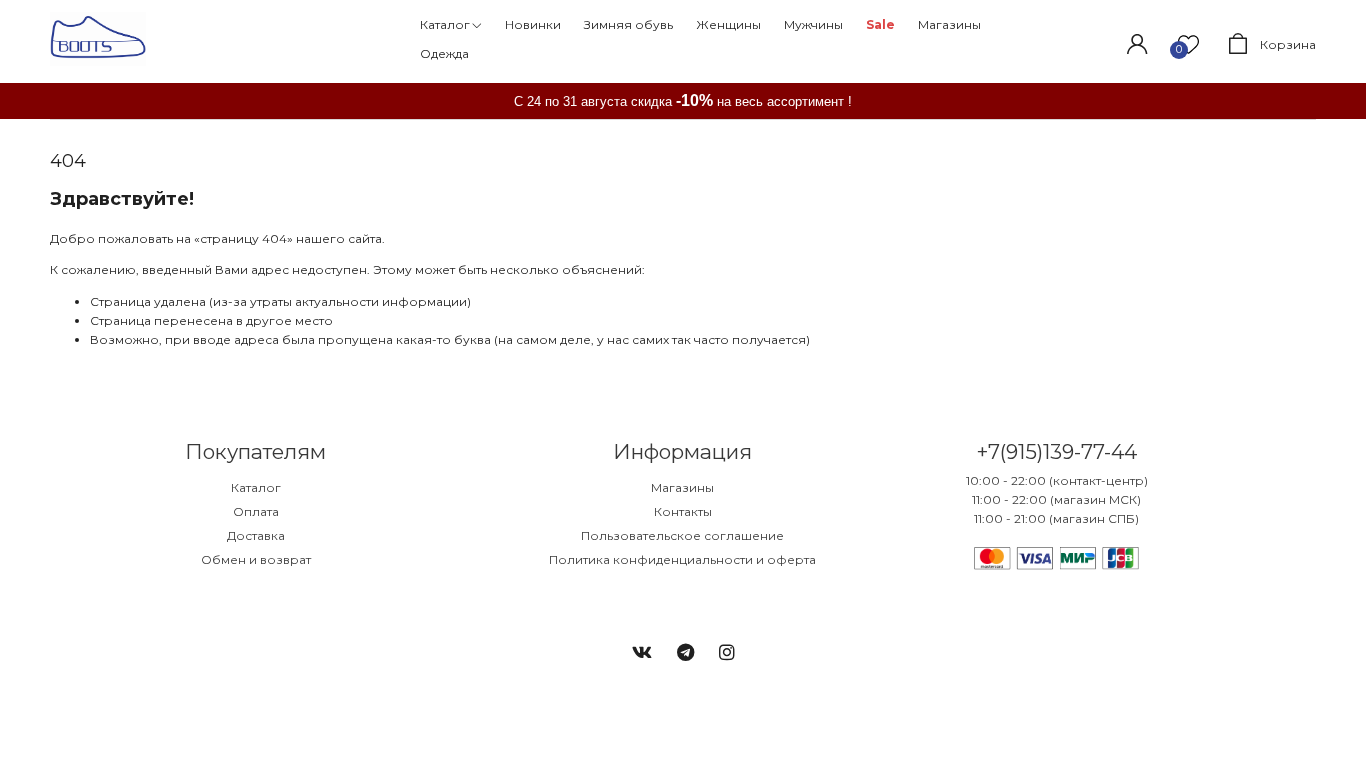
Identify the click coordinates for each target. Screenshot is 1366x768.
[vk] (642, 653)
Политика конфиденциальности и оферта (682, 559)
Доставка (256, 535)
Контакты (683, 511)
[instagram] (727, 653)
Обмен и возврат (256, 559)
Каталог (256, 487)
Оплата (256, 511)
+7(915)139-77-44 (1056, 451)
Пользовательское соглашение (682, 535)
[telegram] (685, 653)
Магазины (682, 487)
